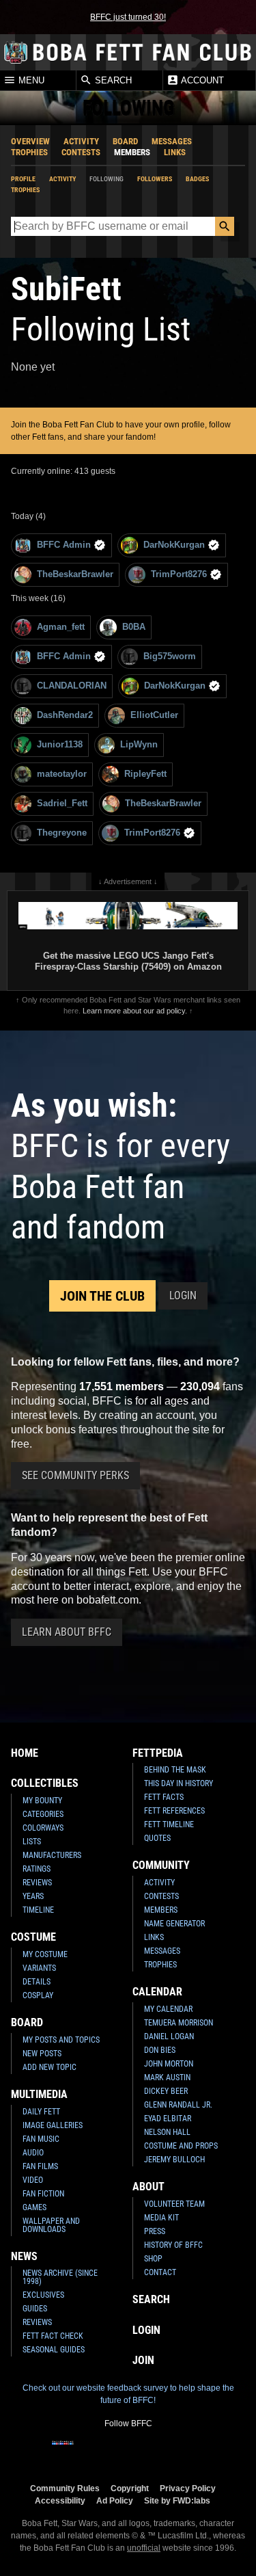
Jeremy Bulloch (174, 2160)
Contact (160, 2272)
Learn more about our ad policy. (135, 1011)
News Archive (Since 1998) (60, 2277)
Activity (81, 141)
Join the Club (102, 1296)
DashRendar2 (65, 715)
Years (33, 1896)
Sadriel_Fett (62, 803)
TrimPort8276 (179, 574)
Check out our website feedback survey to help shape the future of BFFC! (128, 2394)
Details (37, 1982)
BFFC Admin (64, 545)
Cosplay (38, 1995)
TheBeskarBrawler (75, 574)
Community (161, 1865)
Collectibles (45, 1783)
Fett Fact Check (53, 2336)
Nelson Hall (167, 2132)
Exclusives (43, 2295)
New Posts (42, 2054)
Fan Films (40, 2166)
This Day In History (179, 1783)
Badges (197, 179)
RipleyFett (145, 774)
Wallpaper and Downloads (51, 2225)
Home (25, 1753)
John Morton (169, 2064)
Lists (32, 1842)
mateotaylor (62, 774)
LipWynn (139, 744)
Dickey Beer (166, 2091)
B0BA (134, 627)
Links (175, 152)
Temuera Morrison (179, 2023)
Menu (30, 81)
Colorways (43, 1828)
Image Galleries (53, 2125)
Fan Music (41, 2139)
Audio (33, 2153)
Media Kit (161, 2218)
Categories (43, 1814)
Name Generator (174, 1924)
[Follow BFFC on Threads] (172, 2452)
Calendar (157, 1992)
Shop (153, 2259)
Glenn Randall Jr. (178, 2105)
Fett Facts (164, 1797)
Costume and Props (181, 2146)
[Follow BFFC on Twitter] (106, 2452)
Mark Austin (167, 2077)
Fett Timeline (169, 1824)
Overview (30, 141)
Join (143, 2360)
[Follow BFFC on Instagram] (85, 2452)
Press (155, 2231)
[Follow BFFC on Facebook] (63, 2452)
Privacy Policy (188, 2488)
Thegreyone (62, 833)
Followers (155, 179)
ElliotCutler (154, 715)
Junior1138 (60, 744)
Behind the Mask (175, 1770)
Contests (81, 152)
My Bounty (42, 1801)
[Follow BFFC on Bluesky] (194, 2452)
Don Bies (160, 2050)
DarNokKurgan (174, 545)
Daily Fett (41, 2112)
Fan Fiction (43, 2194)
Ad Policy (115, 2500)
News (24, 2256)
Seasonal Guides (54, 2350)
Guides (35, 2309)
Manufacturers (52, 1855)
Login (183, 1296)
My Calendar (168, 2009)
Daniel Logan (169, 2036)
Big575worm (170, 656)
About (148, 2187)
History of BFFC (173, 2245)
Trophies (29, 152)
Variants (39, 1968)
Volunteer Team (174, 2204)
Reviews (37, 1883)
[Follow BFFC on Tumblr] (128, 2452)
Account (201, 81)
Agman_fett (61, 627)
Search (112, 81)
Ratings (37, 1869)
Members (132, 152)
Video (33, 2180)
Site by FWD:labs (177, 2500)
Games (34, 2207)
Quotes (157, 1838)
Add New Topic (49, 2067)
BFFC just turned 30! (128, 17)
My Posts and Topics (61, 2040)
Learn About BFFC (67, 1632)
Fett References (174, 1811)
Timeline (38, 1910)
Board (125, 141)
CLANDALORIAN (72, 686)
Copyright (130, 2488)
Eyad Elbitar (168, 2119)
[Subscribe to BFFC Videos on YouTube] (150, 2452)
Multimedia (39, 2094)
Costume (33, 1937)
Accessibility (60, 2500)
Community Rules (65, 2488)
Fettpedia (158, 1753)
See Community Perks (75, 1475)
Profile (23, 179)
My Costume (45, 1954)
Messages (172, 141)
